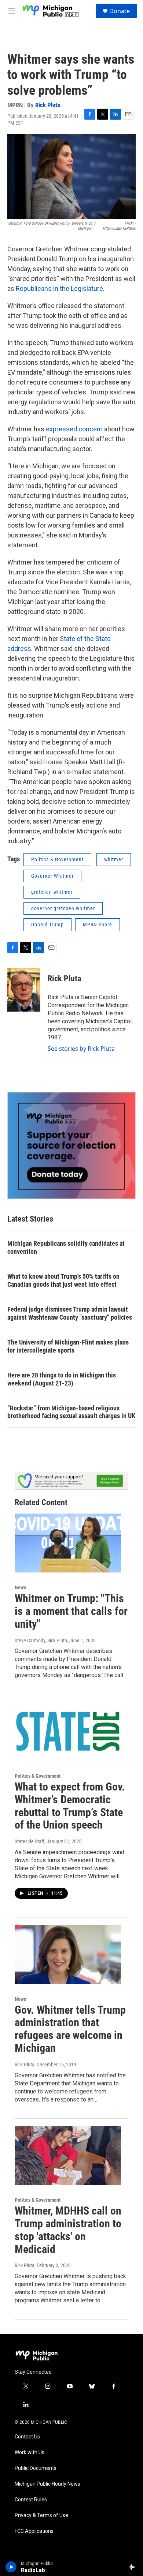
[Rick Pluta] (24, 990)
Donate (120, 11)
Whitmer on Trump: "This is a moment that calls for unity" (71, 1611)
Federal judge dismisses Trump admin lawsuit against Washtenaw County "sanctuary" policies (70, 1313)
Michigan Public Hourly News (47, 2484)
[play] (11, 2567)
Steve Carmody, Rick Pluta (41, 1641)
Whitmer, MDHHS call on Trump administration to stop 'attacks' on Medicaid (68, 2230)
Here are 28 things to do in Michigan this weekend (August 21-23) (62, 1379)
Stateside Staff (30, 1841)
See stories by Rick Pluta (81, 1049)
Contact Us (27, 2437)
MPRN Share (98, 925)
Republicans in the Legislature (59, 288)
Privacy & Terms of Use (41, 2515)
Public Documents (36, 2468)
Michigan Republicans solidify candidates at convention (66, 1247)
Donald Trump (47, 925)
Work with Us (30, 2453)
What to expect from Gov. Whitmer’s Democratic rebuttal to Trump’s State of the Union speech (70, 1806)
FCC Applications (34, 2531)
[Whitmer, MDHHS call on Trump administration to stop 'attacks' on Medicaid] (68, 2156)
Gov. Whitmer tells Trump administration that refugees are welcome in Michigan (70, 2029)
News (20, 1587)
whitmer (114, 859)
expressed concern (74, 429)
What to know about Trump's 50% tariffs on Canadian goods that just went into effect (63, 1280)
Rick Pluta (48, 105)
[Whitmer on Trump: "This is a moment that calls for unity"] (68, 1543)
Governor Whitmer (52, 876)
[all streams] (133, 2567)
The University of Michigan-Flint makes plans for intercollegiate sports (68, 1346)
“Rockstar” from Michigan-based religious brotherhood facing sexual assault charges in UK (71, 1412)
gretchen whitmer (52, 892)
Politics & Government (57, 859)
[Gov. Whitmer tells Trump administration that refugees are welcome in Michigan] (68, 1954)
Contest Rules (31, 2500)
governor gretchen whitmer (63, 908)
